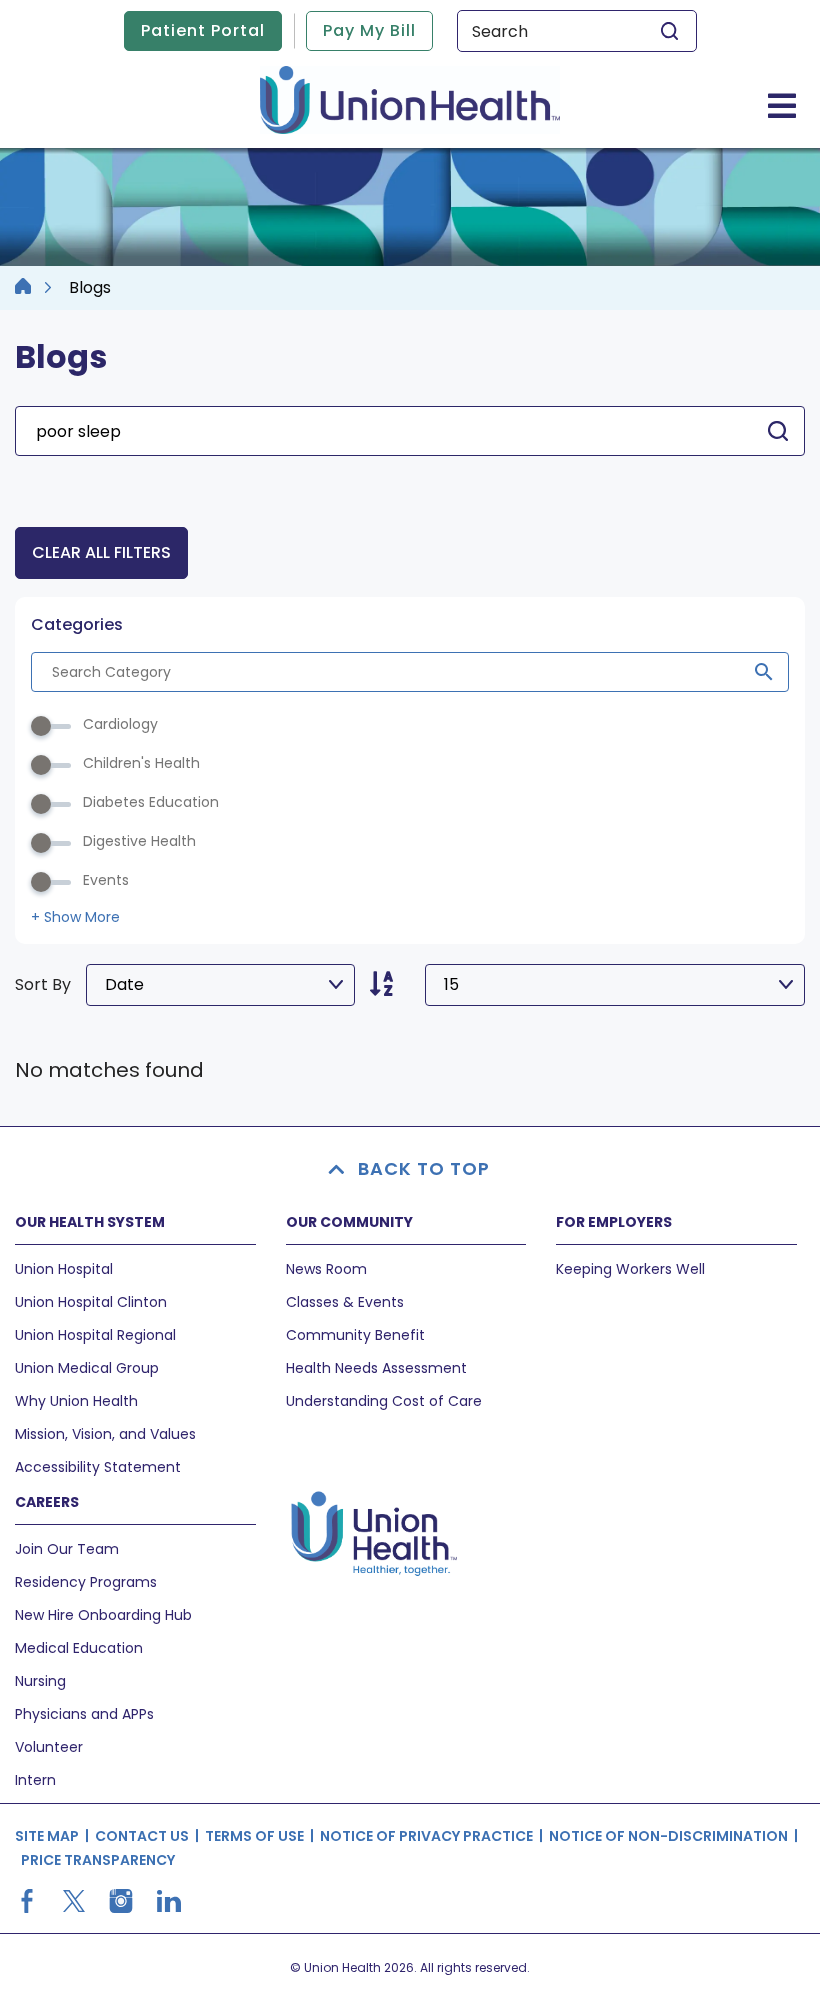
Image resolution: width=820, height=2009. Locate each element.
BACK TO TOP (424, 1168)
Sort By (43, 984)
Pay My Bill (369, 30)
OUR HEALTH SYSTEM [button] (90, 1222)
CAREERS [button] (47, 1502)
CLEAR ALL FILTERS (101, 552)
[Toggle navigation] (782, 105)
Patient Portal (203, 30)
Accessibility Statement (98, 1467)
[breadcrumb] (23, 287)
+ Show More (75, 917)
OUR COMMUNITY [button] (349, 1222)
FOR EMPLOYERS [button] (614, 1222)
